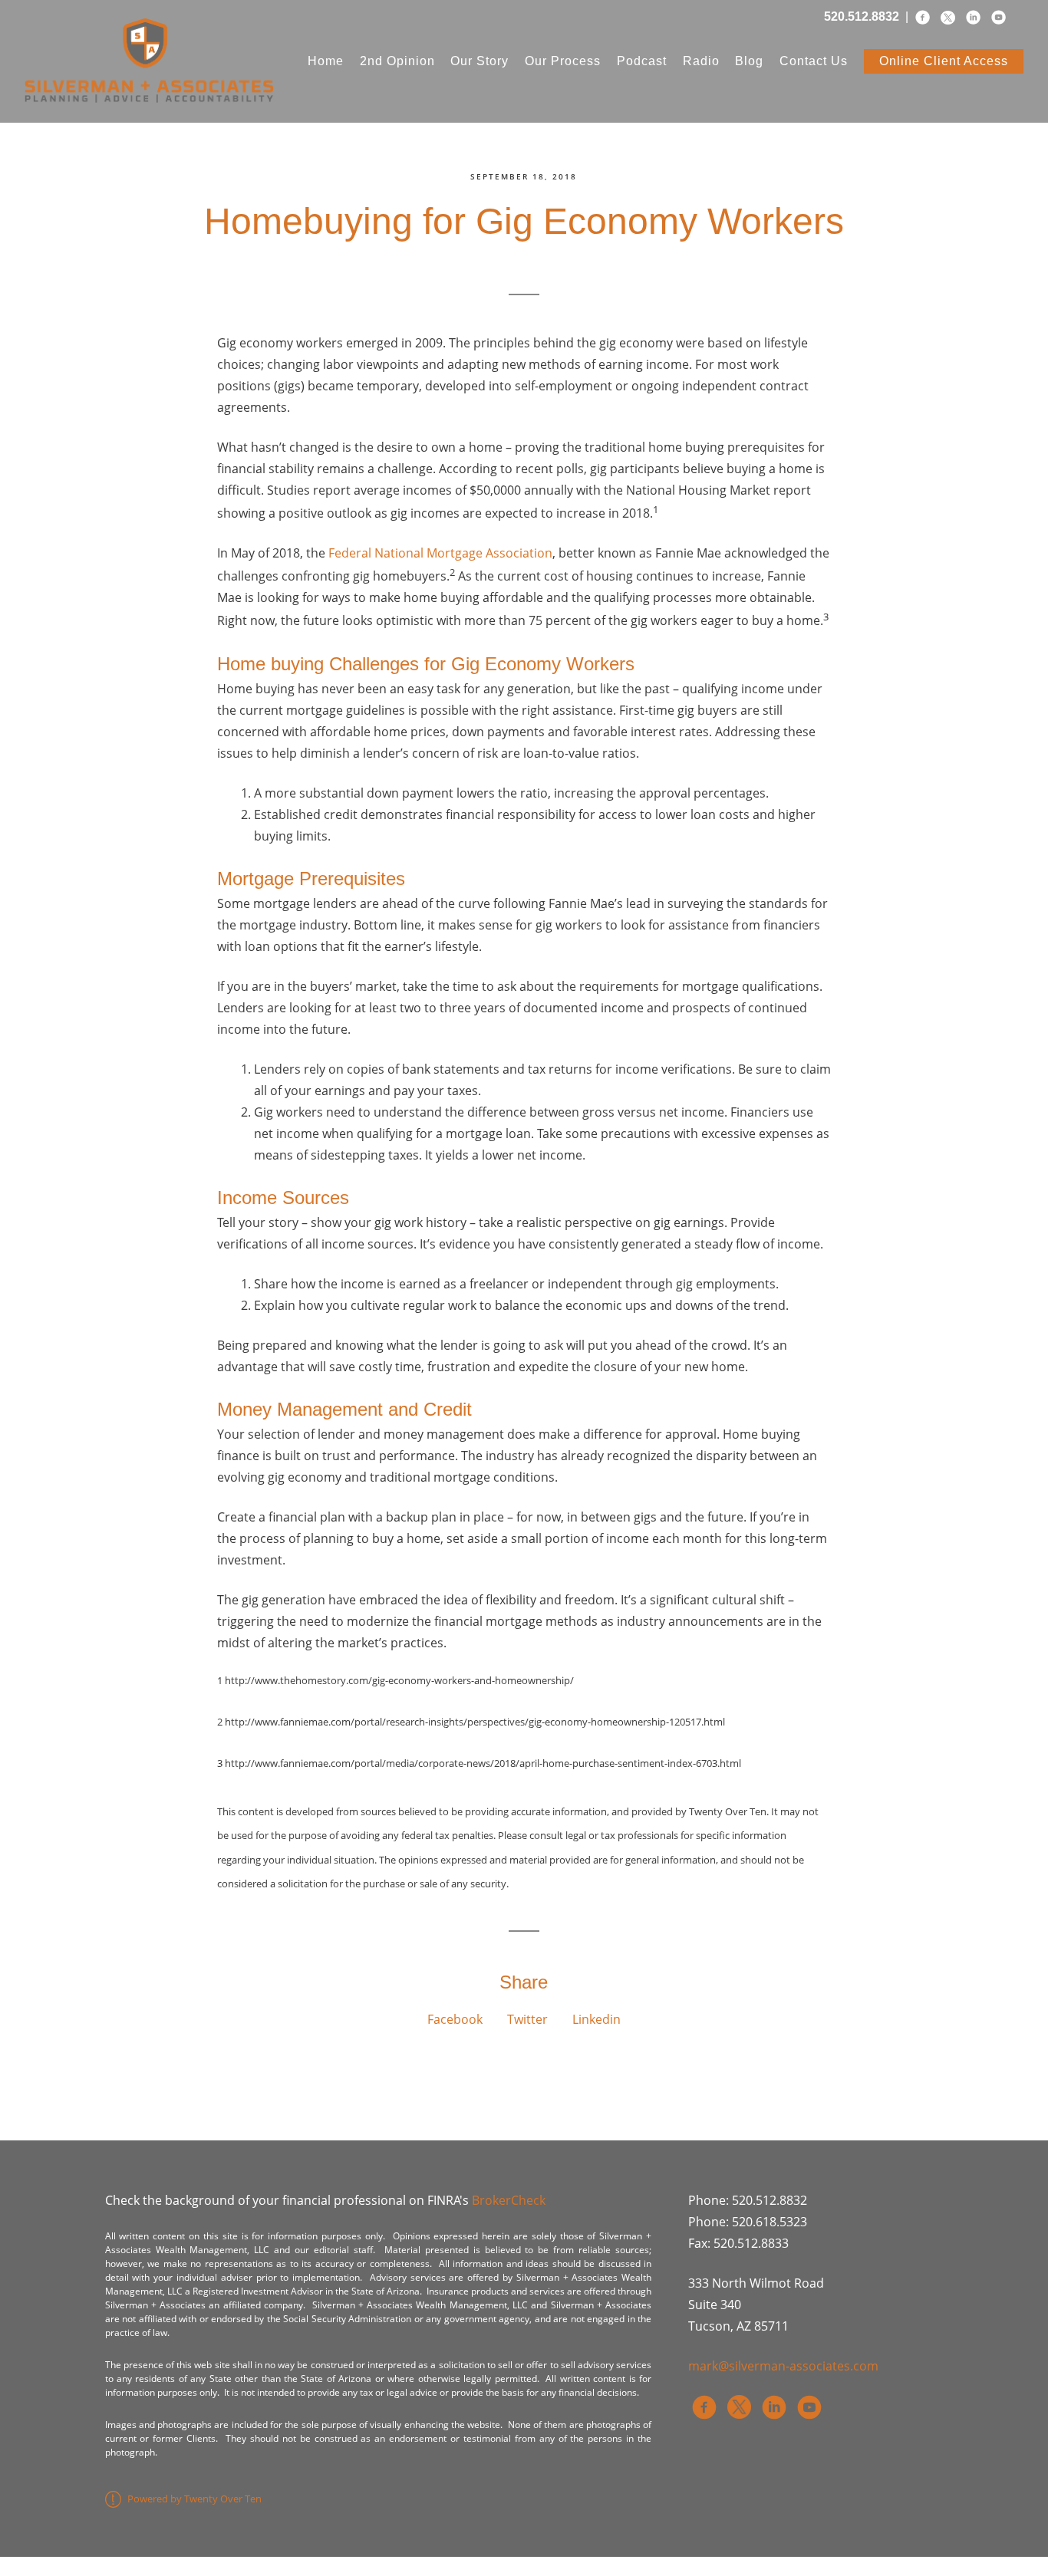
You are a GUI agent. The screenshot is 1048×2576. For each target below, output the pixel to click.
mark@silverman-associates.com (783, 2366)
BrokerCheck (509, 2200)
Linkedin (597, 2019)
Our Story (480, 61)
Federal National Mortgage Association (440, 553)
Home (326, 61)
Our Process (563, 61)
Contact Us (814, 61)
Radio (701, 61)
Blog (749, 61)
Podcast (642, 61)
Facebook (455, 2019)
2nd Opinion (397, 61)
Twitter (527, 2019)
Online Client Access (944, 61)
